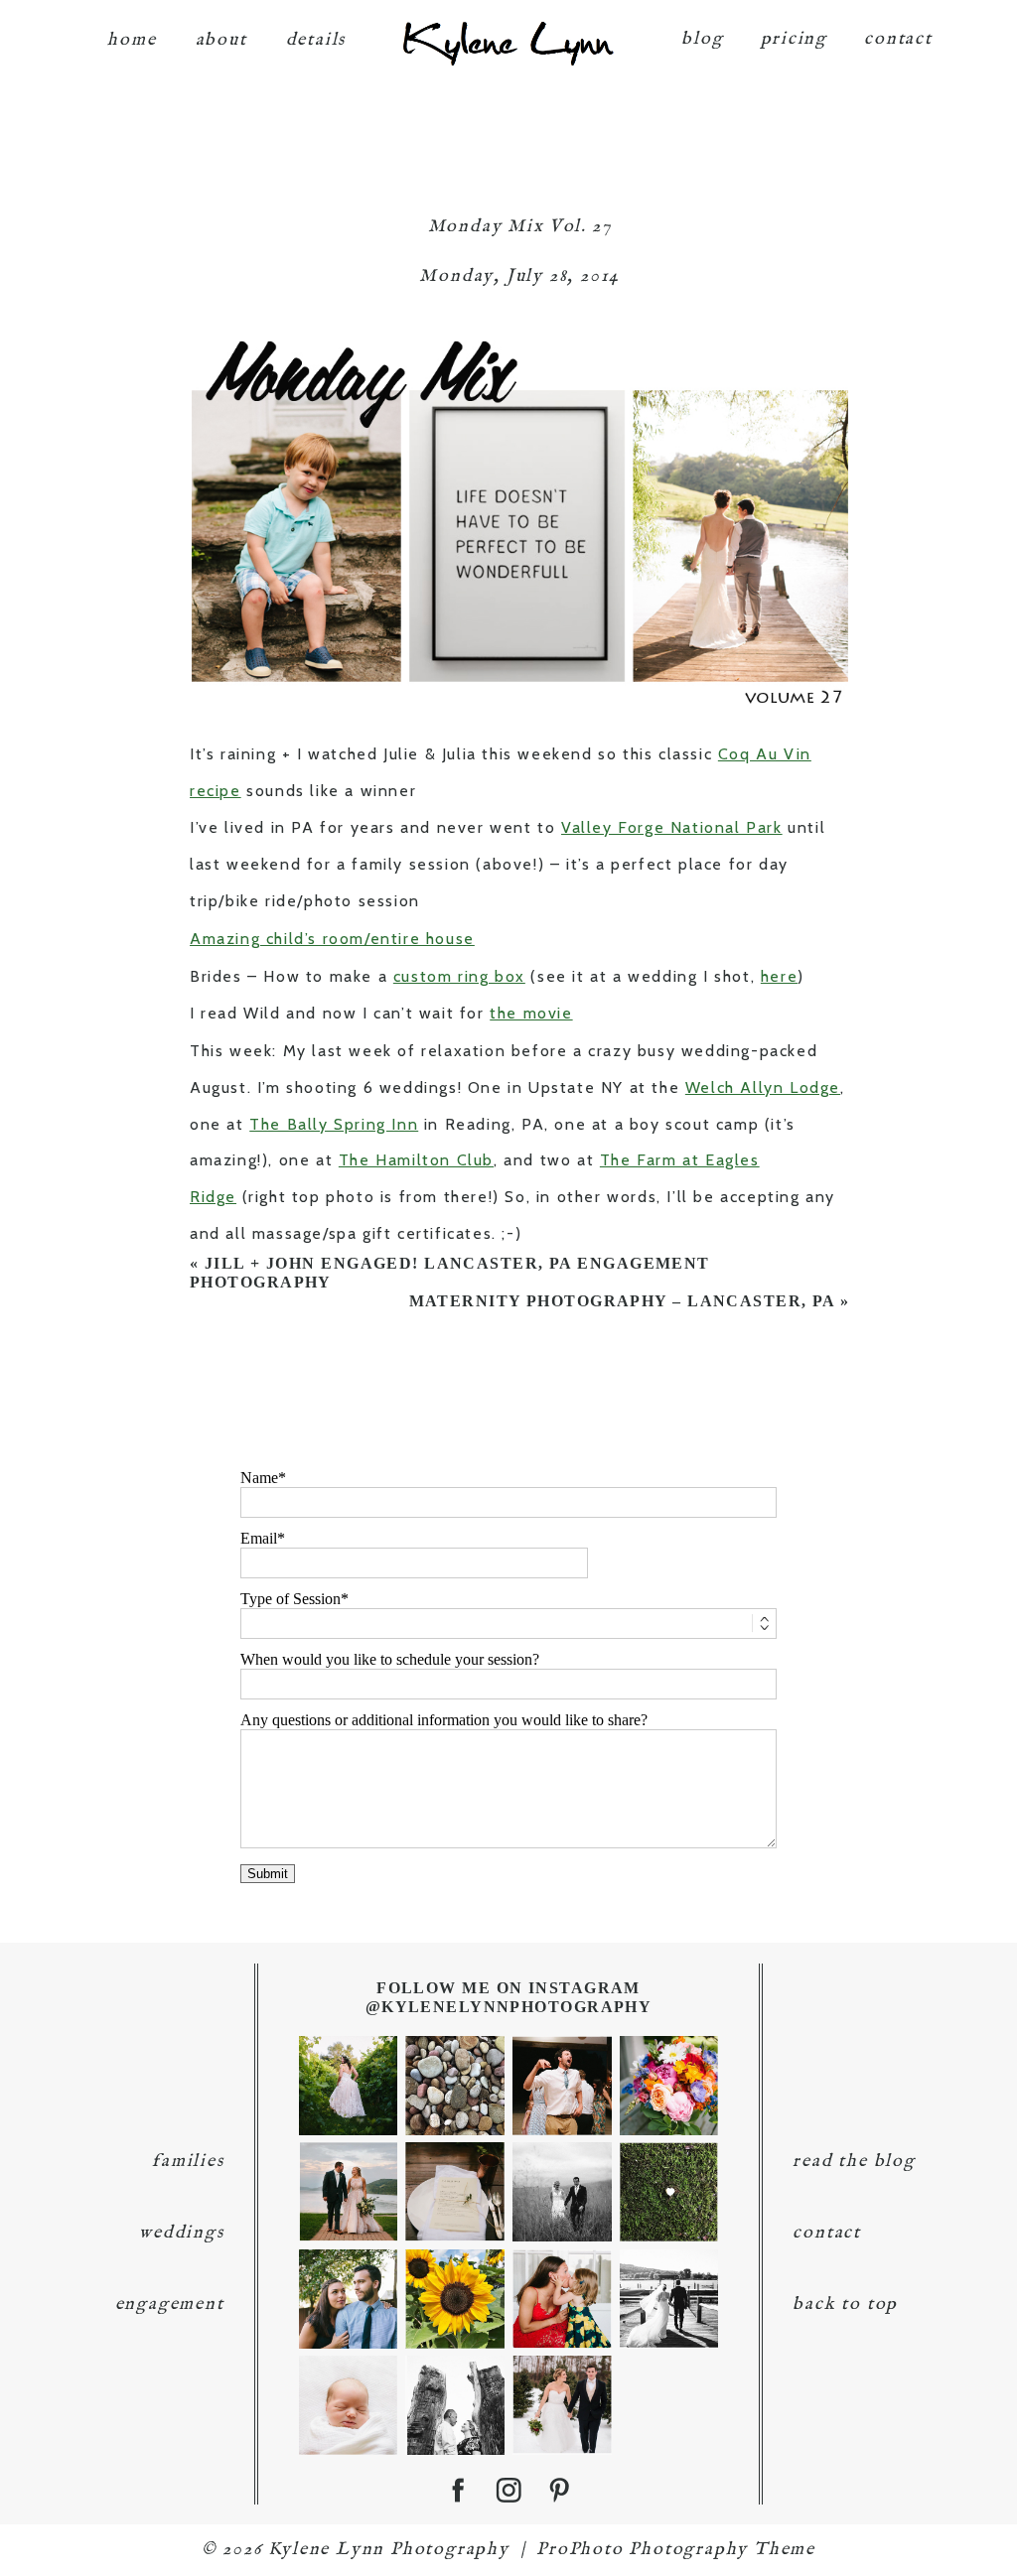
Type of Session (291, 1599)
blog (702, 39)
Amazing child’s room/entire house (332, 939)
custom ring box (459, 976)
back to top (845, 2305)
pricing (795, 39)
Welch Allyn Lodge (763, 1087)
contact (898, 39)
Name (259, 1478)
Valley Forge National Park (672, 827)
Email (259, 1538)
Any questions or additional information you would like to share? (444, 1720)
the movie (531, 1013)
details (316, 40)
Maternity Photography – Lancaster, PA (622, 1301)
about (221, 40)
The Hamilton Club (416, 1160)
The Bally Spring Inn (334, 1124)
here (779, 976)
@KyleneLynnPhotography (509, 2007)
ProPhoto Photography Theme (676, 2550)
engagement (170, 2305)
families (188, 2162)
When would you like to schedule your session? (390, 1659)
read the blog (854, 2162)
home (132, 40)
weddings (181, 2233)
